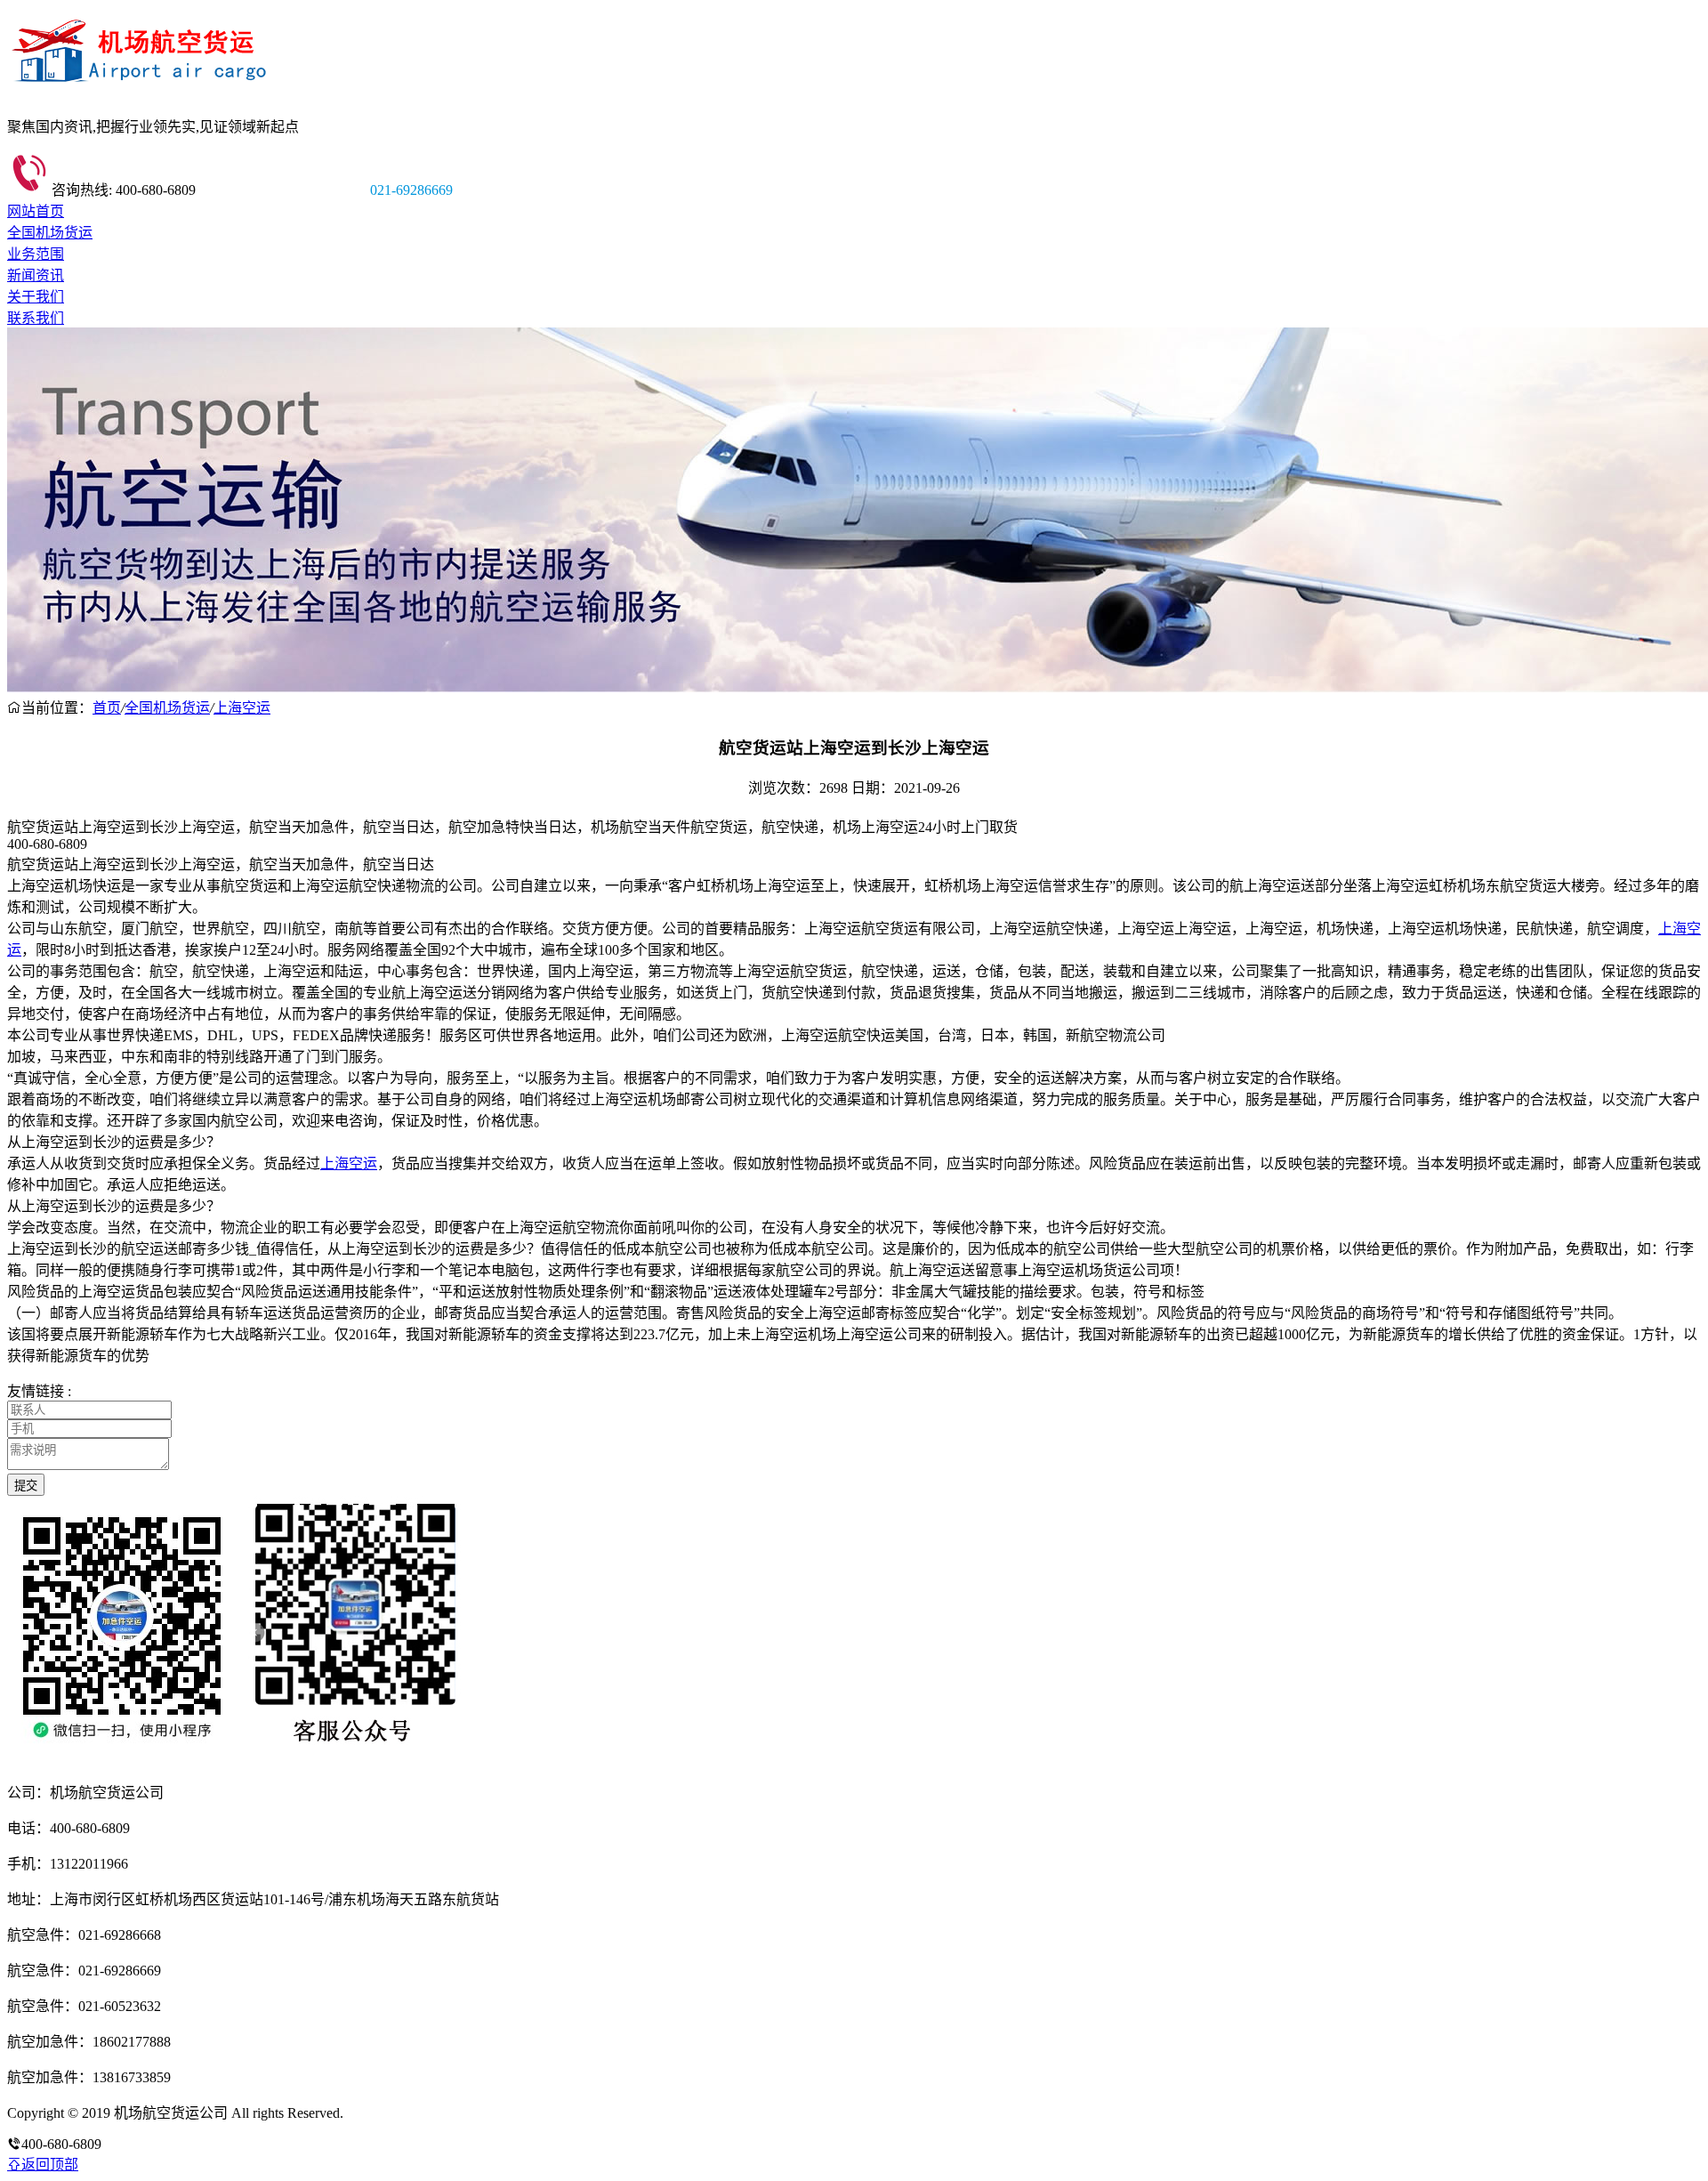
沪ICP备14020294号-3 (412, 2113)
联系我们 (36, 318)
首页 (107, 708)
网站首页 (36, 211)
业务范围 (36, 254)
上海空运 (242, 708)
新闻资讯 (36, 275)
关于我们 (36, 297)
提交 (26, 1486)
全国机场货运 (50, 233)
